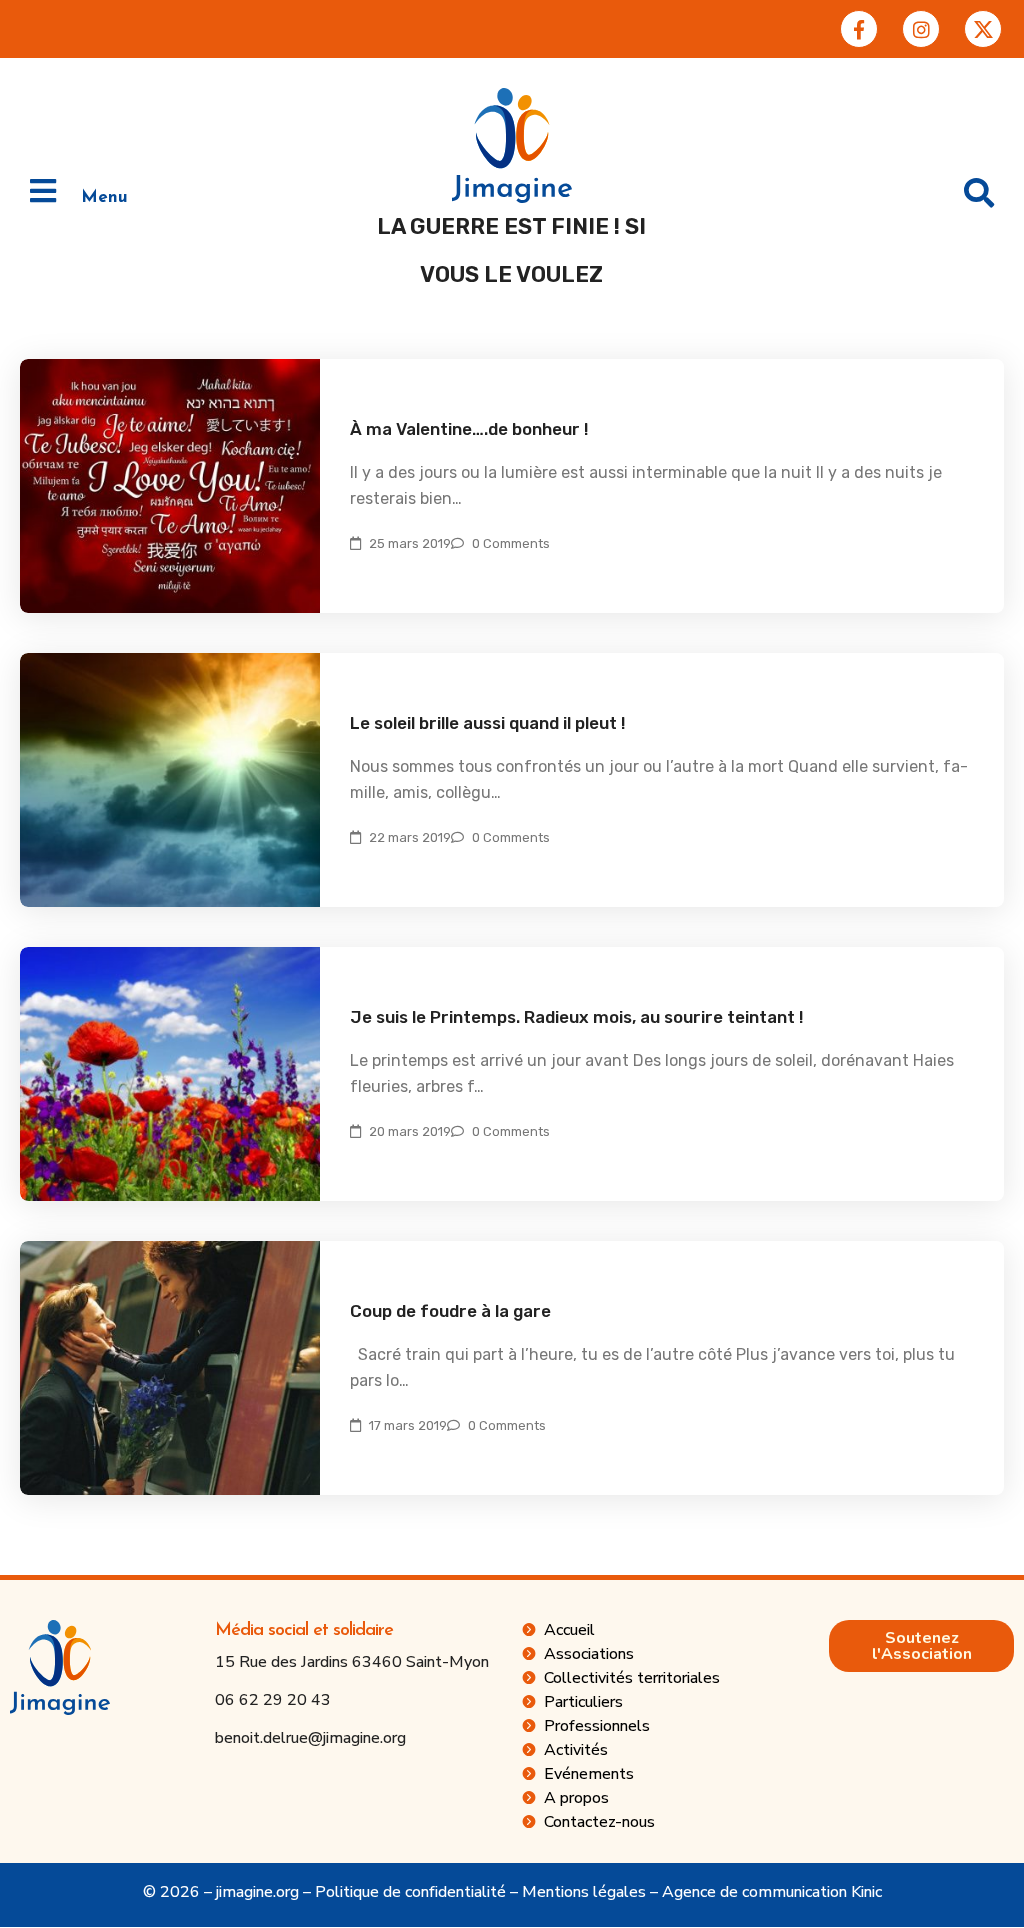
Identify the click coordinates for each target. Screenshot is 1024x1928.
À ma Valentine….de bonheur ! (469, 429)
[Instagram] (921, 29)
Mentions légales (584, 1892)
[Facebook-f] (859, 29)
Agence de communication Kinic (772, 1892)
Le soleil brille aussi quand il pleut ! (488, 723)
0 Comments (511, 543)
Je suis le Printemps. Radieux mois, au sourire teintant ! (577, 1017)
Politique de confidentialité (410, 1892)
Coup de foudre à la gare (450, 1311)
